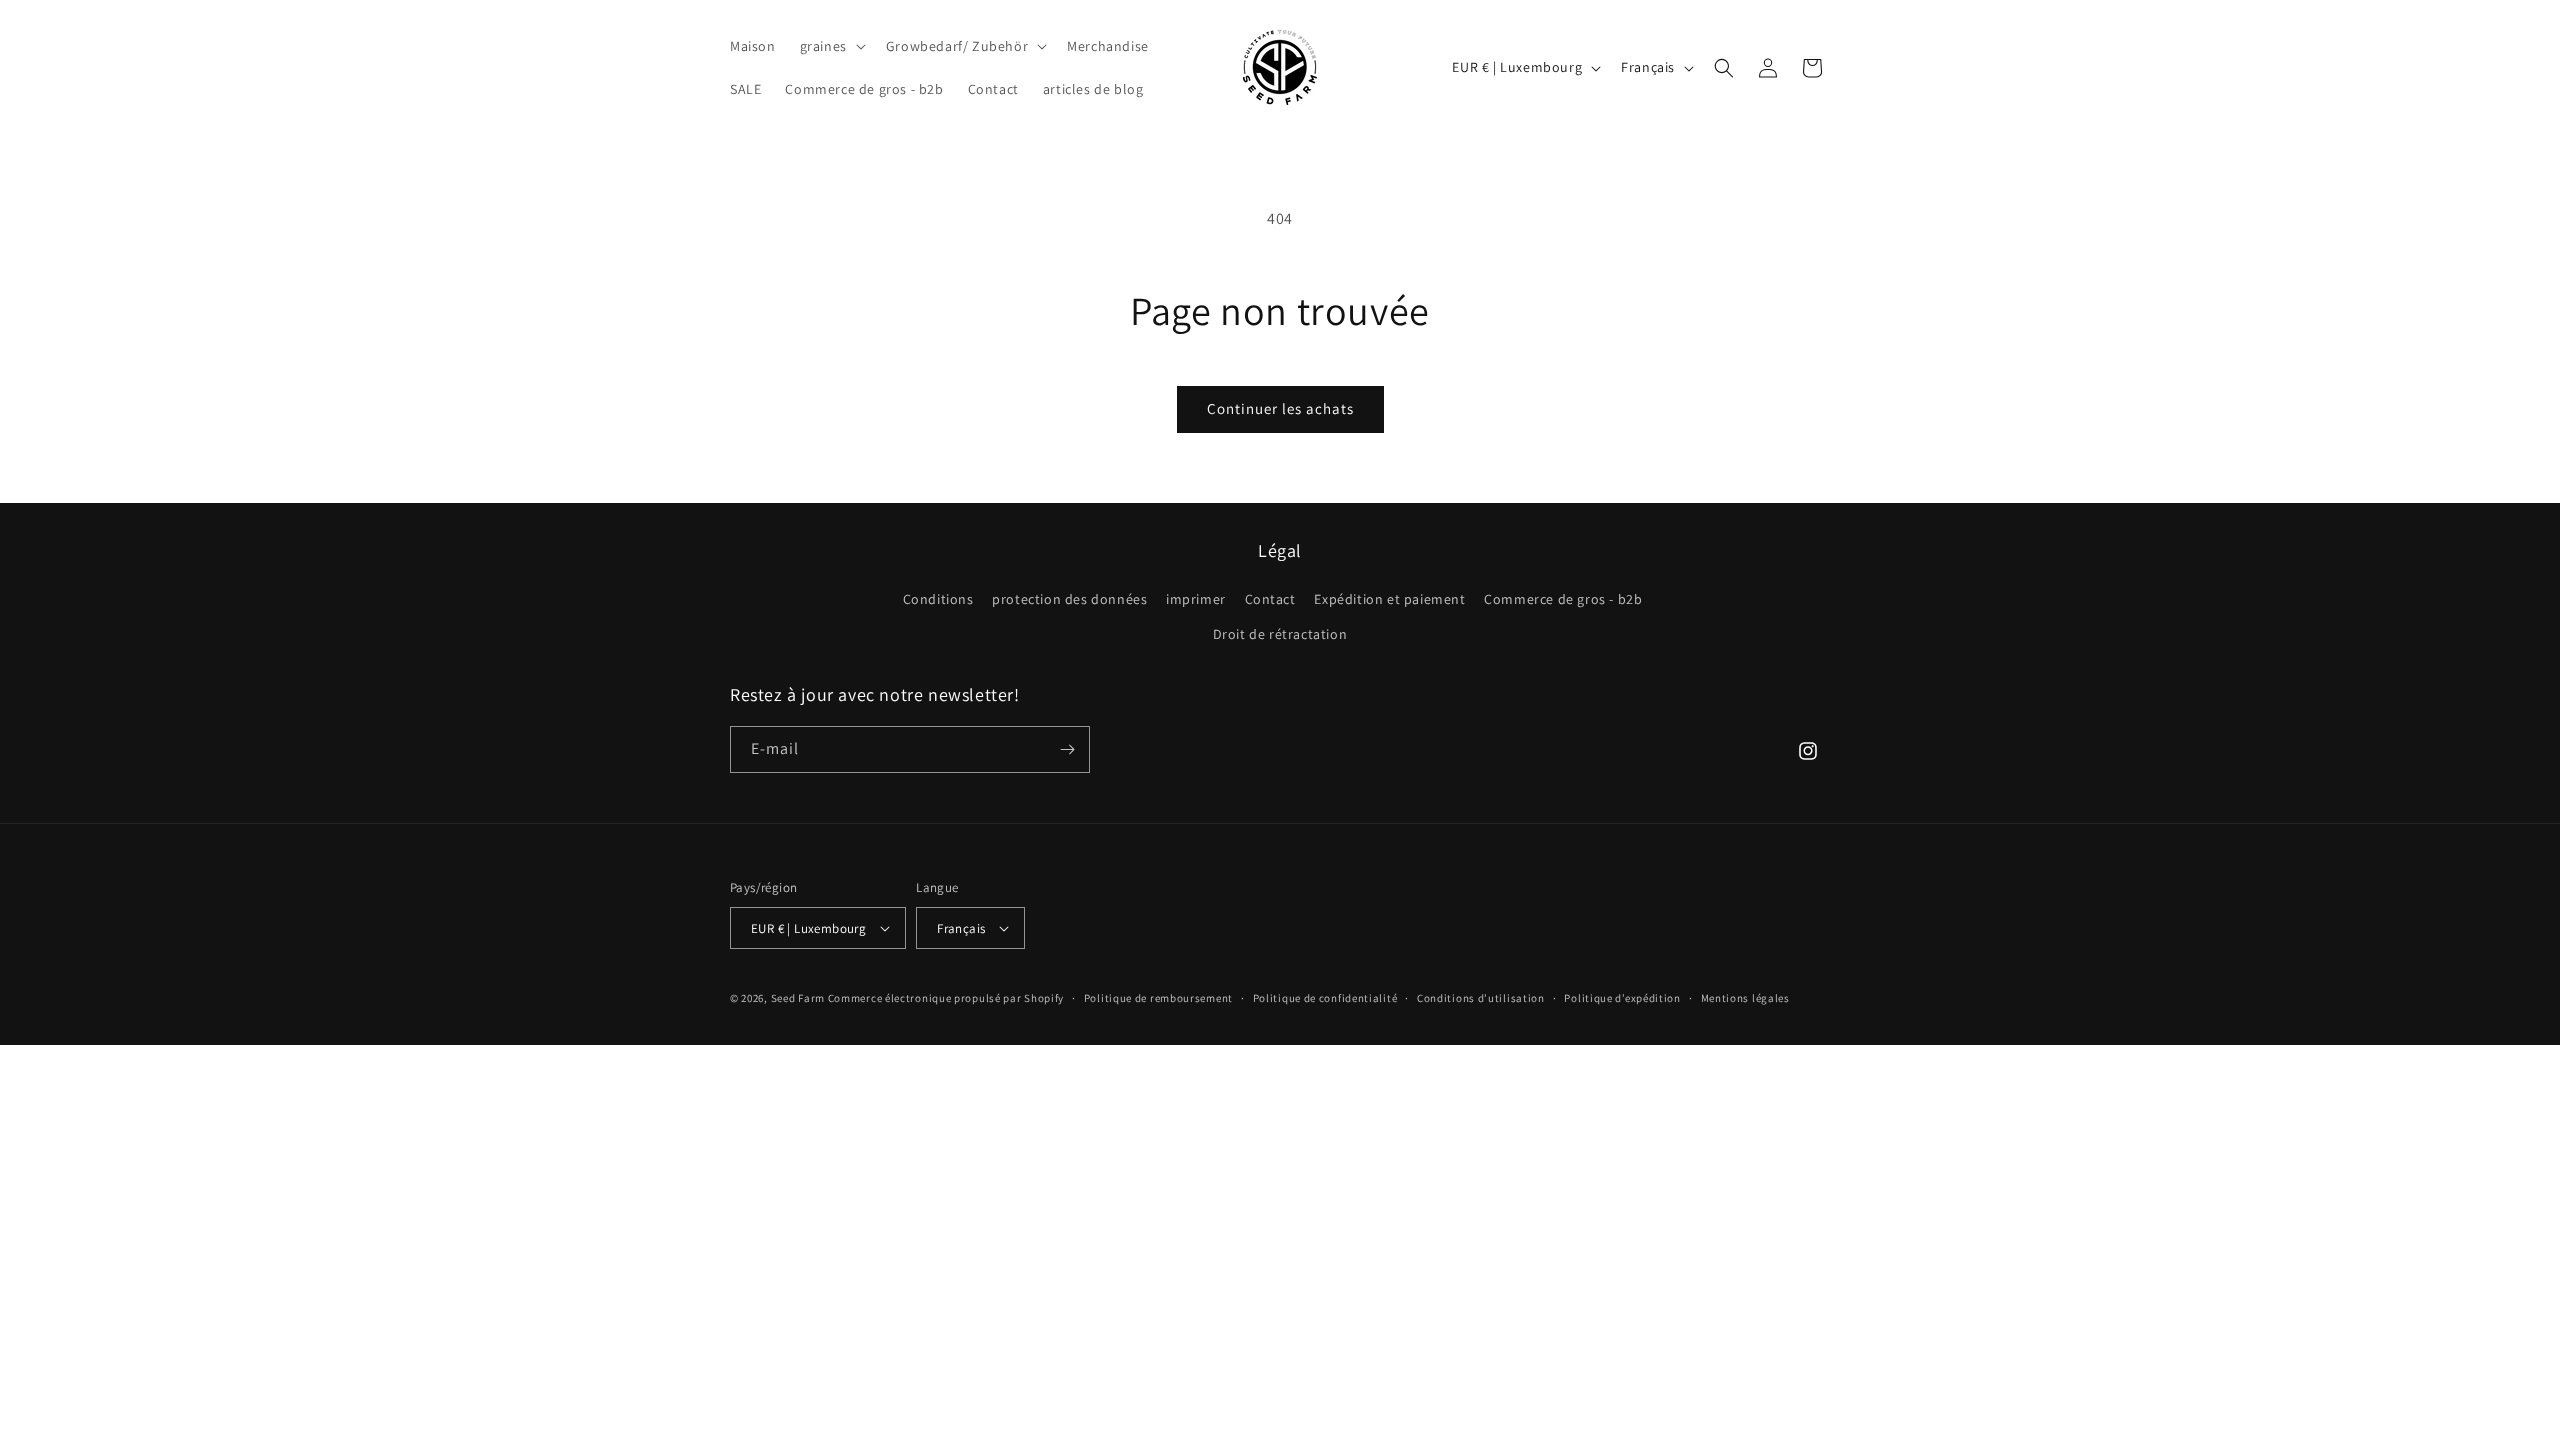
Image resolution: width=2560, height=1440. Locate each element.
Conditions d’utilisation (1481, 998)
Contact (1270, 599)
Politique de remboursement (1158, 998)
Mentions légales (1745, 998)
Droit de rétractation (1280, 634)
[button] (831, 46)
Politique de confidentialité (1325, 998)
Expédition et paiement (1389, 599)
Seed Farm (798, 998)
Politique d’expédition (1622, 998)
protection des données (1069, 599)
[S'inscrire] (1067, 749)
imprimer (1196, 599)
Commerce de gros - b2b (1563, 599)
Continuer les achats (1280, 408)
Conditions (938, 599)
